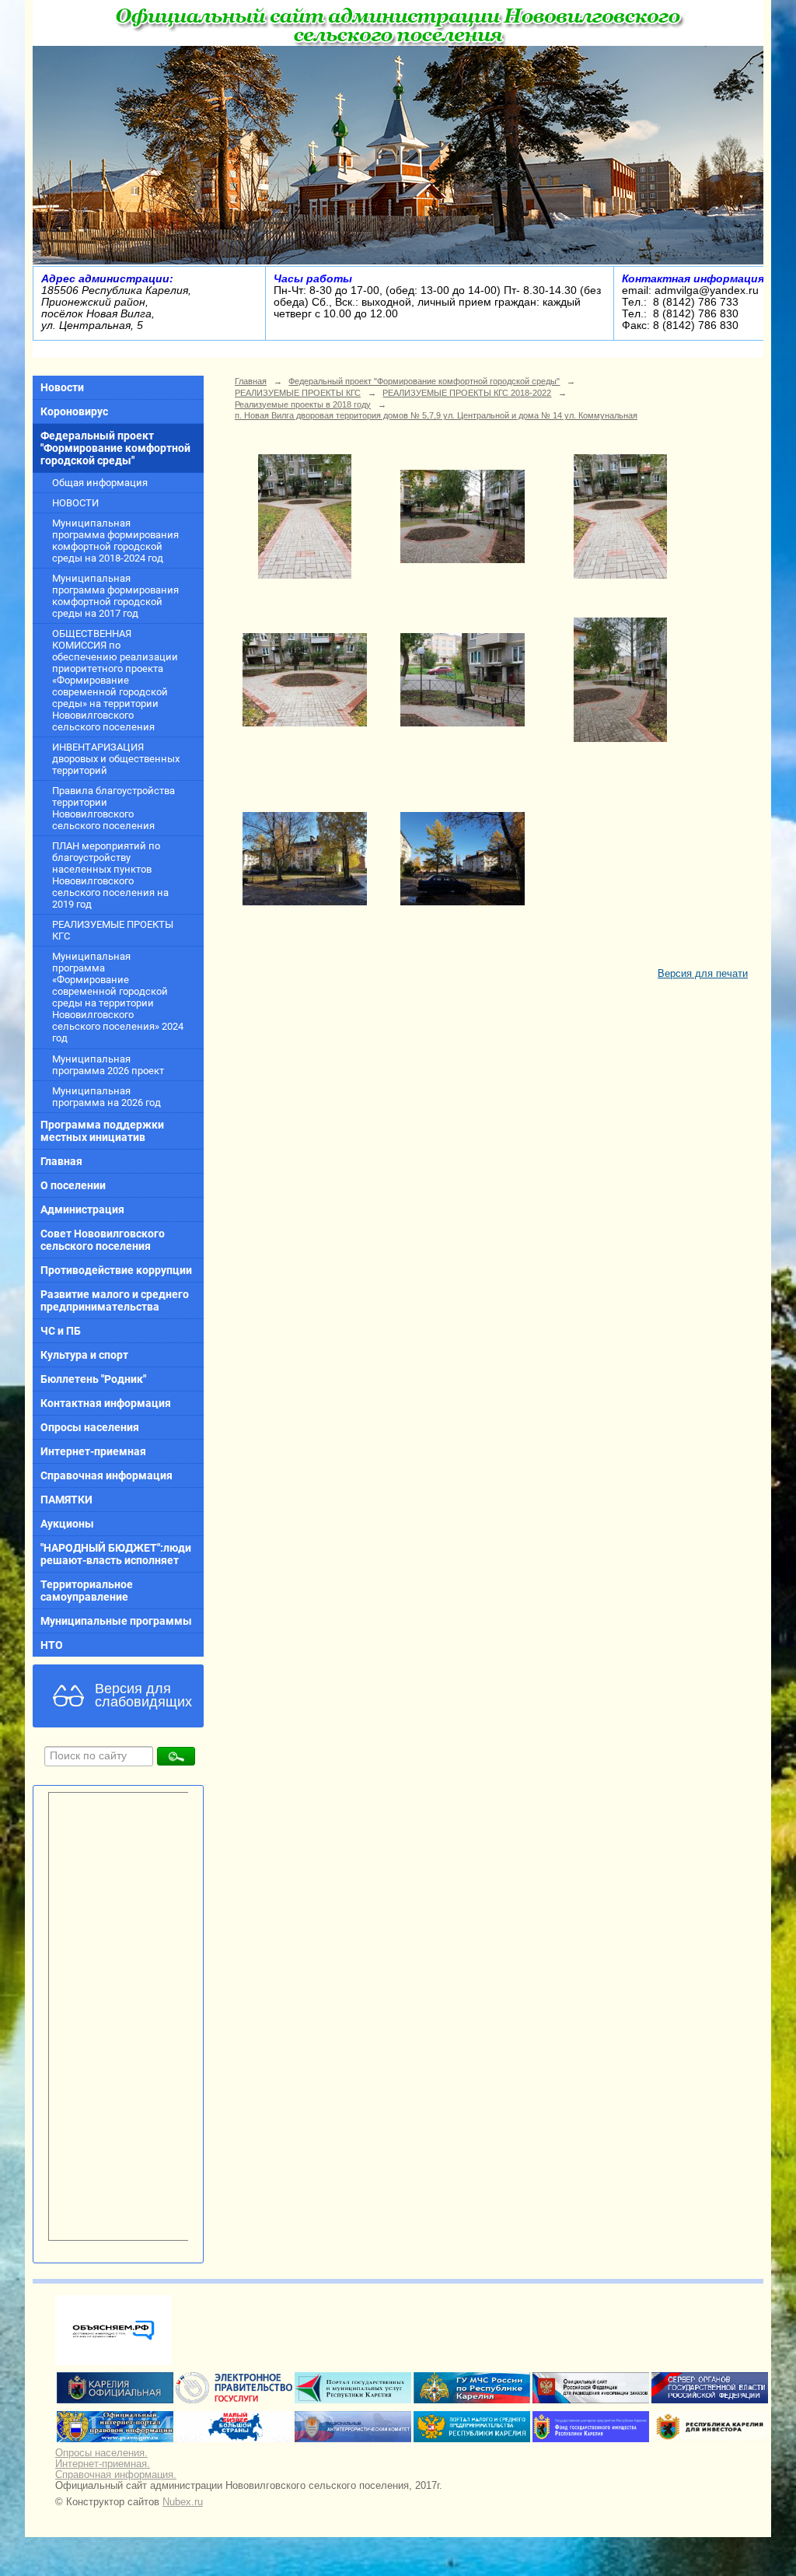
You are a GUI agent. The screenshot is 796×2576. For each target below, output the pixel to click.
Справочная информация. (116, 2475)
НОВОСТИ (75, 503)
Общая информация (100, 483)
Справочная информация (106, 1475)
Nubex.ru (183, 2502)
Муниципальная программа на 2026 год (106, 1097)
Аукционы (67, 1524)
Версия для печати (703, 974)
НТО (52, 1645)
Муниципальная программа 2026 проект (108, 1065)
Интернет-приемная (93, 1451)
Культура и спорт (84, 1355)
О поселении (73, 1185)
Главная (61, 1161)
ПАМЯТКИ (66, 1500)
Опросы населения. (101, 2453)
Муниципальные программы (116, 1621)
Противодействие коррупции (116, 1270)
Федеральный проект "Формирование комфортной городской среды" (115, 448)
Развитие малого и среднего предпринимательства (115, 1300)
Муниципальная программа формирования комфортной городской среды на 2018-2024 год (115, 541)
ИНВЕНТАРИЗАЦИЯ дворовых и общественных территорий (116, 759)
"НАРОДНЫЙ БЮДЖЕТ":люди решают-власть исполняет (116, 1554)
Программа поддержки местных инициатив (102, 1131)
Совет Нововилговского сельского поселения (103, 1240)
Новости (62, 387)
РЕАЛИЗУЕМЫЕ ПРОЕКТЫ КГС (113, 930)
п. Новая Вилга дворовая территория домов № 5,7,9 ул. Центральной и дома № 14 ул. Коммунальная (436, 415)
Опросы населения (90, 1427)
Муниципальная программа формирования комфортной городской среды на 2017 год (115, 596)
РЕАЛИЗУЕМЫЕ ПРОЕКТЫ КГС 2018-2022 (467, 393)
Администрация (82, 1209)
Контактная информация (106, 1403)
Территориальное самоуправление (87, 1591)
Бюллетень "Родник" (93, 1379)
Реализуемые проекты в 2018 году (303, 404)
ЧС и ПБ (61, 1331)
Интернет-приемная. (103, 2464)
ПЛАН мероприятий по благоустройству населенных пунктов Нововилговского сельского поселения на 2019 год (110, 875)
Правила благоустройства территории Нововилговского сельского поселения (113, 808)
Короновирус (74, 411)
